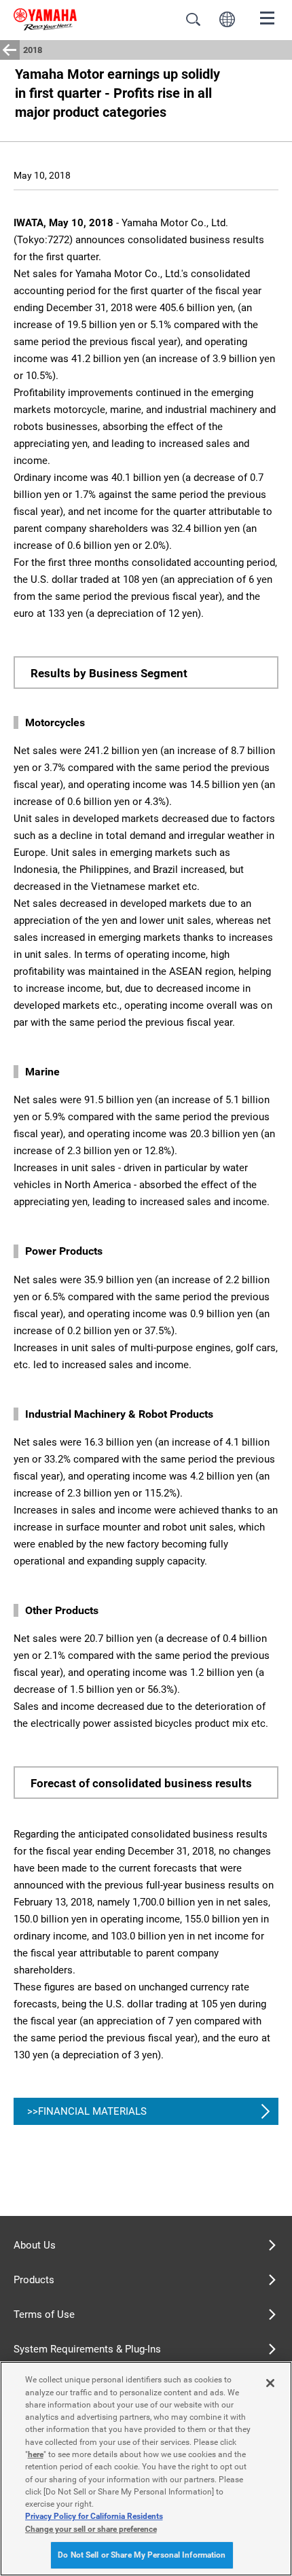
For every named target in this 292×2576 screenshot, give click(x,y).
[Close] (270, 2383)
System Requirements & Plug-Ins (87, 2349)
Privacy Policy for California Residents (94, 2516)
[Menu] (268, 17)
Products (34, 2280)
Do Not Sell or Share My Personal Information (142, 2555)
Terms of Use (44, 2314)
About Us (35, 2245)
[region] (146, 2469)
